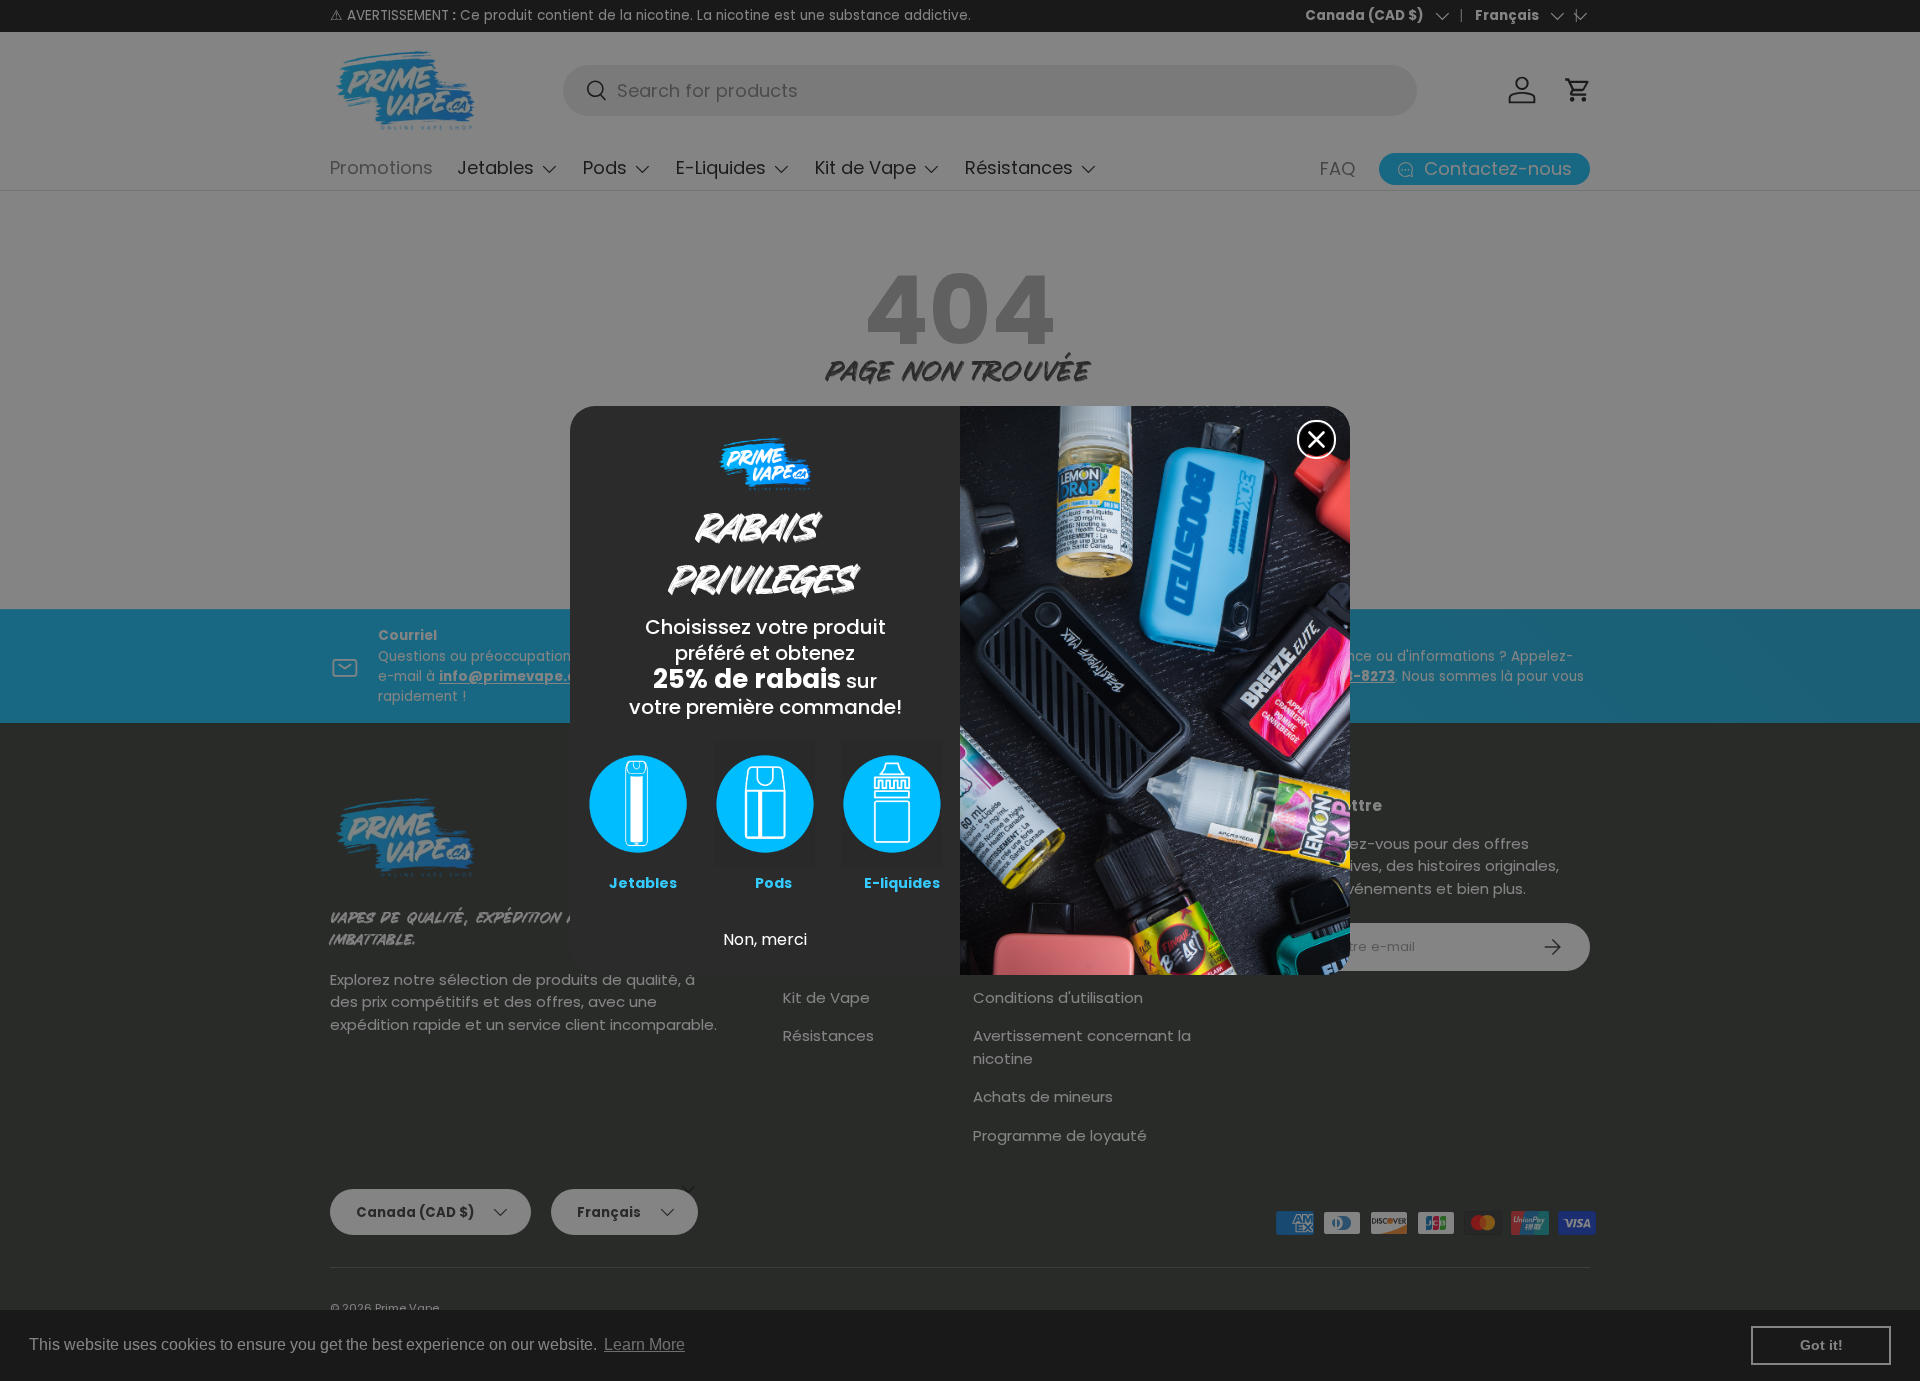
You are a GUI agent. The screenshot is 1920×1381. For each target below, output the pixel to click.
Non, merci (765, 939)
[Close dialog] (1316, 439)
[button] (638, 804)
